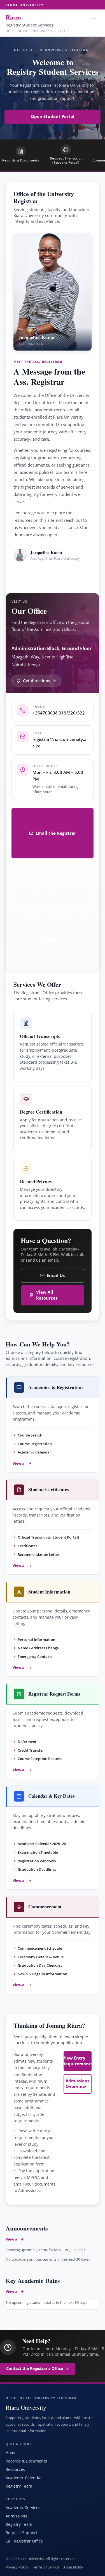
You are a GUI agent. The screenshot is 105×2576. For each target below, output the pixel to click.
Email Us (56, 1275)
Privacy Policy (17, 2567)
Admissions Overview (77, 2084)
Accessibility (73, 2567)
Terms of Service (46, 2567)
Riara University (25, 5)
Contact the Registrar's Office (35, 2369)
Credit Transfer (31, 1750)
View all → (15, 2239)
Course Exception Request (40, 1759)
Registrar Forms (56, 940)
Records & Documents (26, 2461)
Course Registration (35, 1444)
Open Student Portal (53, 116)
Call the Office (56, 887)
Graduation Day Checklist (40, 1965)
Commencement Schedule (40, 1948)
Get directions (37, 681)
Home (11, 2453)
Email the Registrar (56, 833)
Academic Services (23, 2508)
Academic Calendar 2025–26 (42, 1844)
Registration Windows (37, 1861)
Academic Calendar (34, 1452)
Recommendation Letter (39, 1554)
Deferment (27, 1742)
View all (20, 1463)
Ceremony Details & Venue (41, 1957)
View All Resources (47, 1295)
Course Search (30, 1435)
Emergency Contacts (35, 1657)
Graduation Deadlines (37, 1869)
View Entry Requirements (78, 2061)
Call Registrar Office (24, 2541)
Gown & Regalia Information (42, 1974)
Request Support (21, 2533)
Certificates (27, 1546)
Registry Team (19, 2486)
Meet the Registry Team (49, 574)
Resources (15, 2469)
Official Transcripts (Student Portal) (48, 1537)
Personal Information (36, 1640)
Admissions (16, 2516)
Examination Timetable (38, 1852)
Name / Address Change (38, 1648)
